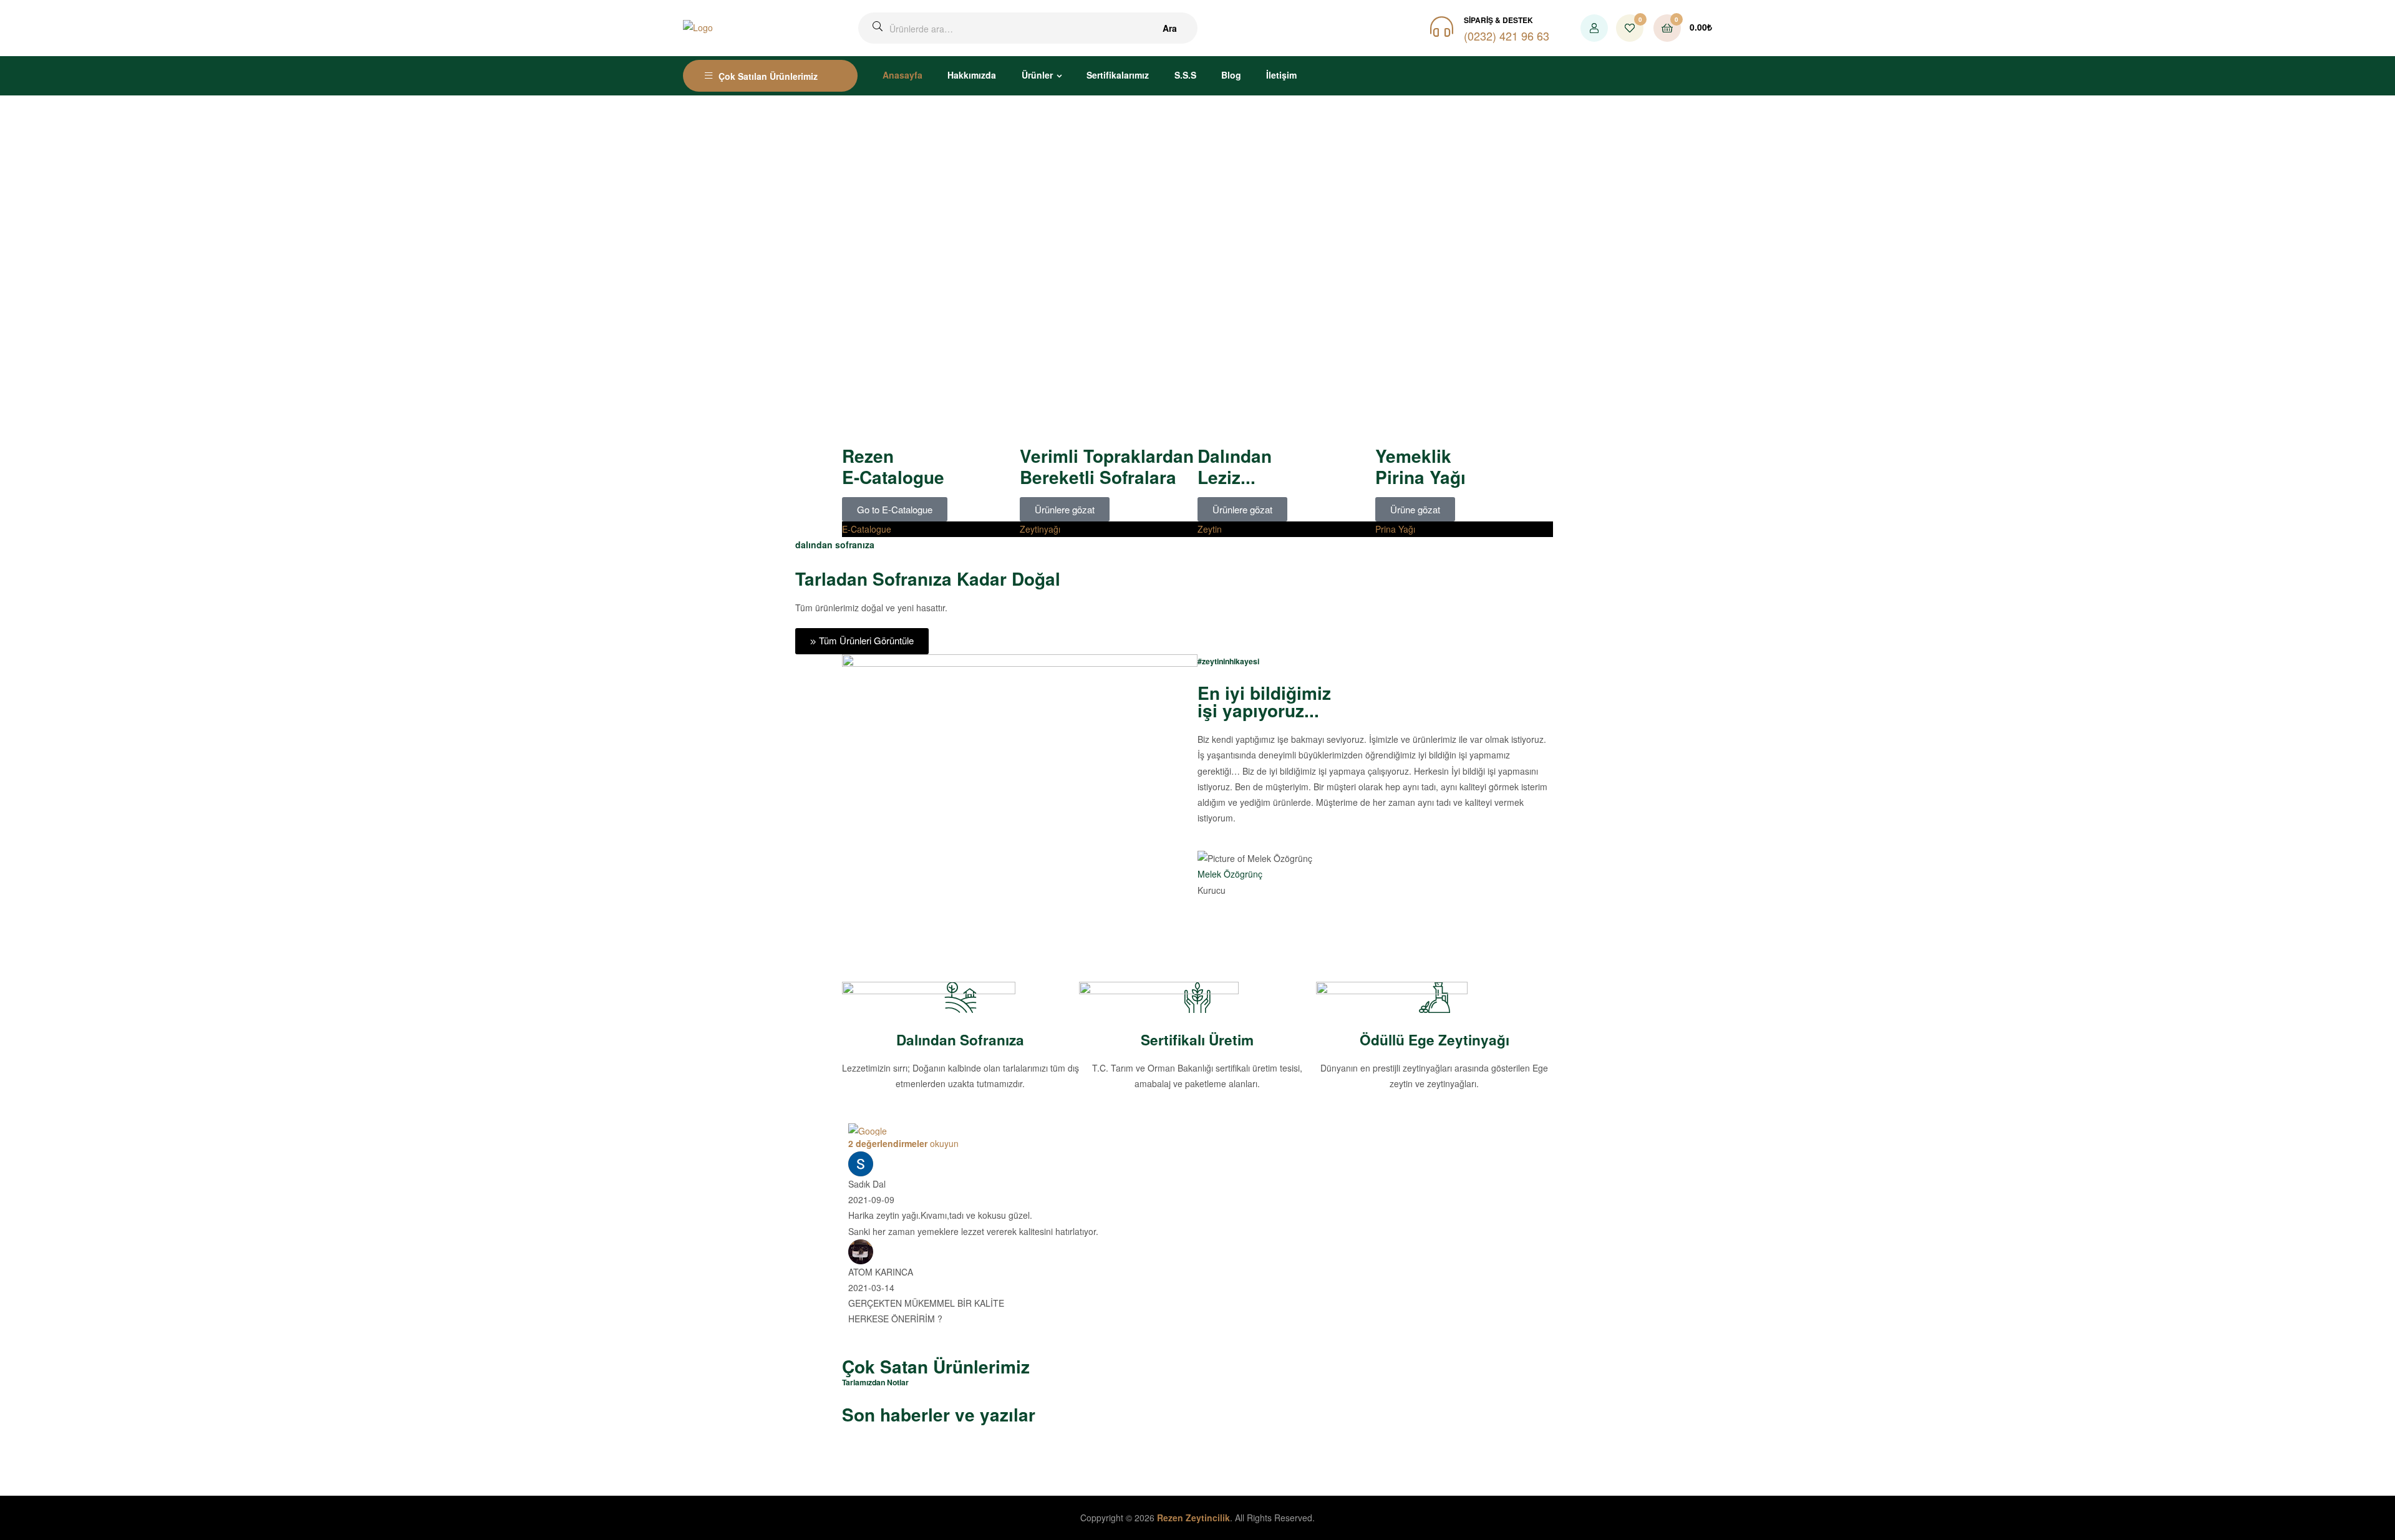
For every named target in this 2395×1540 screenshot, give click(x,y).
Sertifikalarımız (1118, 75)
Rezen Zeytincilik (1193, 1518)
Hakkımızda (972, 75)
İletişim (1281, 75)
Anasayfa (902, 75)
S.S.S (1185, 75)
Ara (1170, 28)
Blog (1231, 75)
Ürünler (1037, 75)
